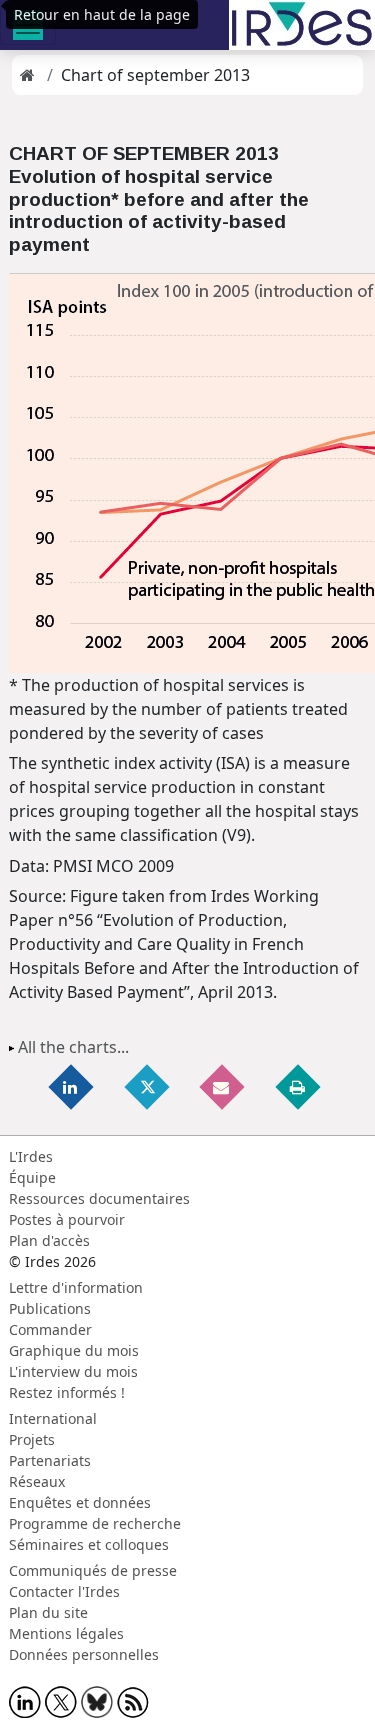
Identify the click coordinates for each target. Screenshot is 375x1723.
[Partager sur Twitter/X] (148, 1086)
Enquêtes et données (80, 1502)
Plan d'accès (49, 1240)
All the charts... (73, 1047)
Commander (50, 1329)
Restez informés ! (67, 1392)
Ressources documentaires (99, 1198)
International (53, 1418)
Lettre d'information (76, 1287)
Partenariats (50, 1460)
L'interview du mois (73, 1371)
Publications (50, 1308)
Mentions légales (66, 1633)
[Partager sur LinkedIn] (72, 1086)
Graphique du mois (74, 1350)
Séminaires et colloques (89, 1544)
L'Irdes (31, 1156)
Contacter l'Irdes (64, 1591)
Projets (32, 1439)
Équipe (32, 1177)
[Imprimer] (299, 1086)
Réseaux (37, 1481)
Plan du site (48, 1612)
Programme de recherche (95, 1523)
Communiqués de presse (93, 1570)
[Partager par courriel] (223, 1086)
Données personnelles (84, 1654)
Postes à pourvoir (67, 1219)
